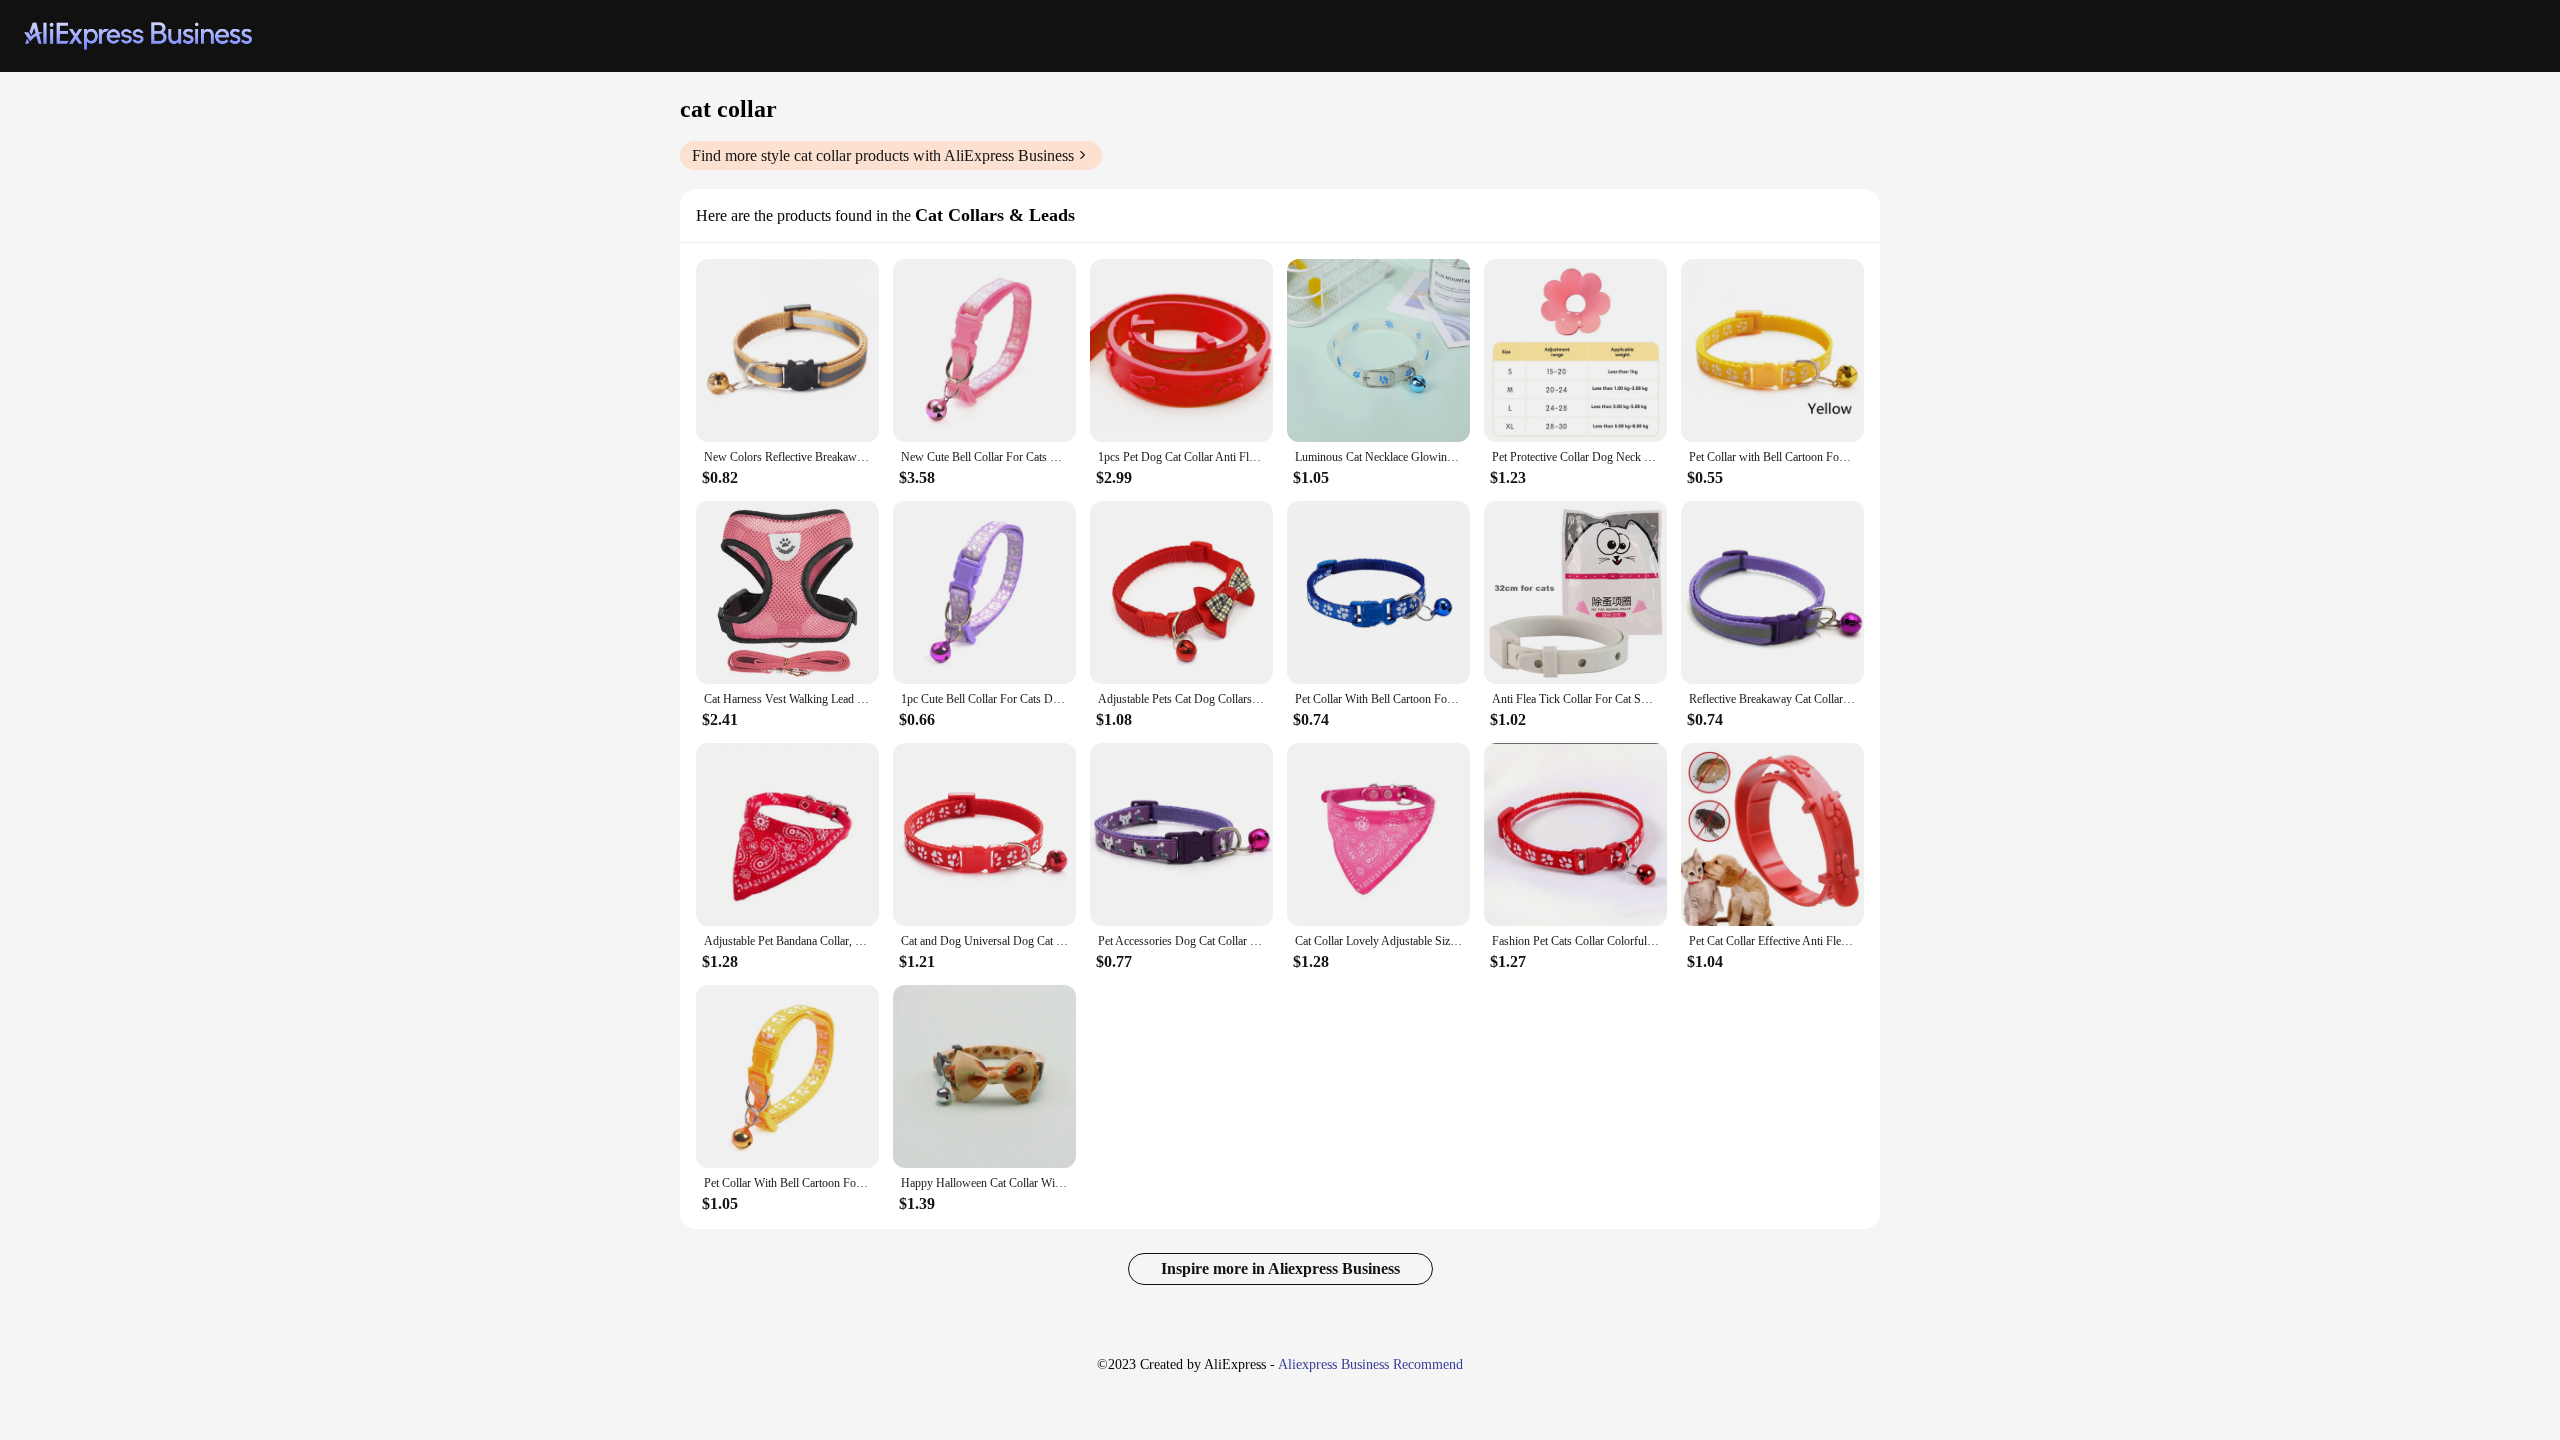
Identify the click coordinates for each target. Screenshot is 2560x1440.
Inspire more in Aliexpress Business (1280, 1268)
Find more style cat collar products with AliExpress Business (883, 155)
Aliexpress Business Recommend (1370, 1364)
